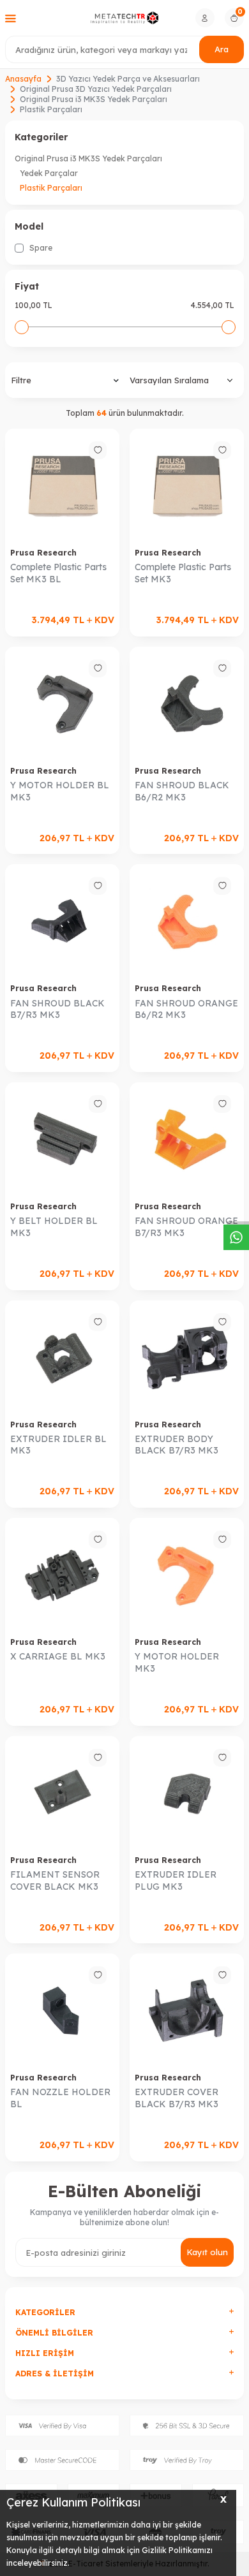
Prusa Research (43, 553)
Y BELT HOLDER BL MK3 (54, 1227)
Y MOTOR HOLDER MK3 (177, 1662)
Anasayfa (23, 79)
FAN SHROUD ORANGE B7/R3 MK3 (186, 1227)
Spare (40, 248)
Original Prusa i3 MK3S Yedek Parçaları (94, 99)
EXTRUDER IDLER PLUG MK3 (176, 1880)
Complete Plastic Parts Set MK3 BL (58, 573)
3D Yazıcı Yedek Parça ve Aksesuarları (128, 79)
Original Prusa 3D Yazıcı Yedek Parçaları (96, 89)
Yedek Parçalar (49, 173)
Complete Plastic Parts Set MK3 (183, 573)
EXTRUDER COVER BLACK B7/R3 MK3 (177, 2098)
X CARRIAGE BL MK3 (58, 1656)
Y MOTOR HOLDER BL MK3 (60, 791)
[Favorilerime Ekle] (98, 450)
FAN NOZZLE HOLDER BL (60, 2098)
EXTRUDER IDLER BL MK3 (58, 1445)
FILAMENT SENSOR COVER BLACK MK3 (55, 1880)
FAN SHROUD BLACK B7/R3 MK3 (57, 1009)
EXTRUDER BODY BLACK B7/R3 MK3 (177, 1445)
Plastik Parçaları (51, 188)
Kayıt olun (207, 2252)
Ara (222, 49)
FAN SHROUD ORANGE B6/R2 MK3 (186, 1009)
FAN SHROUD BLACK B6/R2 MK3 (182, 791)
